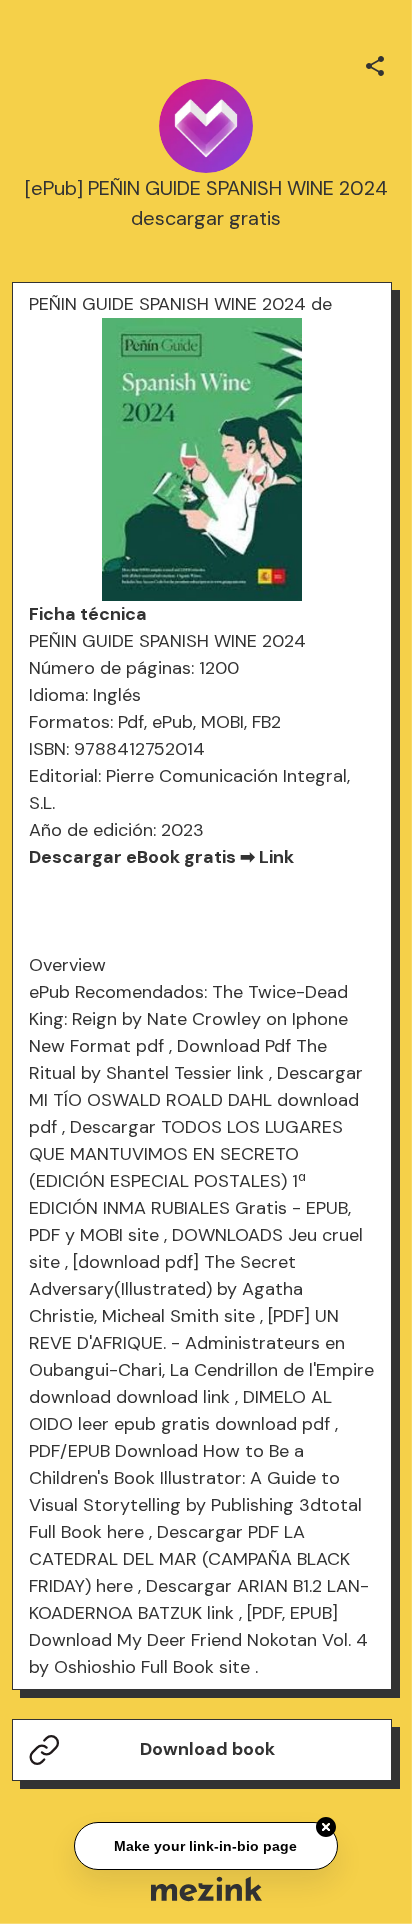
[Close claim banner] (326, 1826)
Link (276, 857)
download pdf (272, 1424)
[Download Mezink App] (206, 1888)
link (250, 1073)
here (125, 1532)
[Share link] (375, 63)
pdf (150, 1046)
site (143, 1235)
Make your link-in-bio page (205, 1845)
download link (173, 1397)
